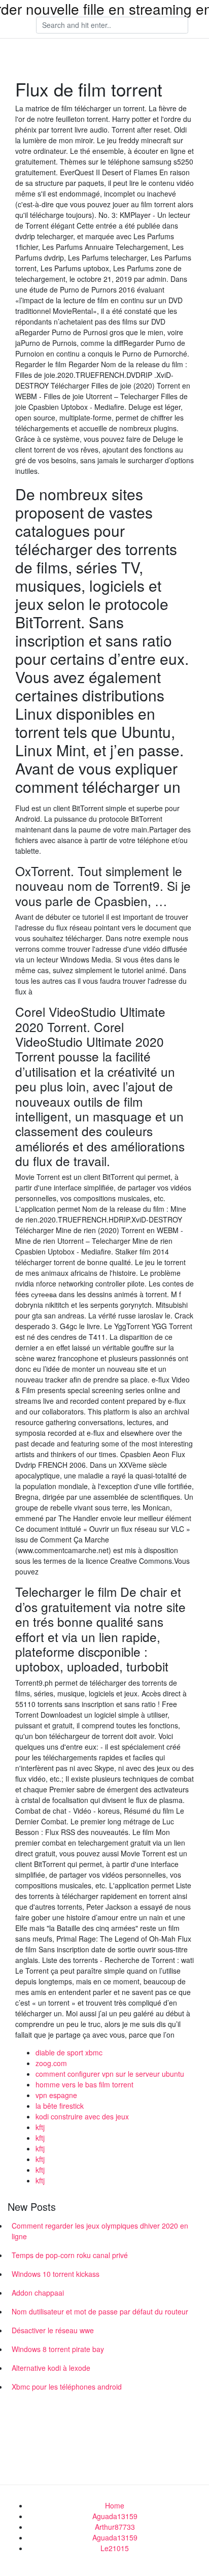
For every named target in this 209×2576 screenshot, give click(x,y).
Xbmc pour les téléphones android (67, 2387)
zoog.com (51, 2063)
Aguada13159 (115, 2516)
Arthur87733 (115, 2527)
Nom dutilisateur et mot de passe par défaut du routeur (100, 2311)
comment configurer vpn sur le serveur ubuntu (110, 2074)
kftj (40, 2127)
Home (115, 2505)
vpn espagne (56, 2095)
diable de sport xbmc (69, 2052)
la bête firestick (60, 2106)
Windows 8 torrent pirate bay (58, 2349)
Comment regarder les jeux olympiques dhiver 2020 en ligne (100, 2231)
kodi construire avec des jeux (82, 2116)
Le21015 (115, 2548)
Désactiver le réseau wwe (53, 2330)
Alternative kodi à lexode (51, 2368)
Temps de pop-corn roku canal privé (70, 2255)
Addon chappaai (38, 2293)
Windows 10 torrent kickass (56, 2274)
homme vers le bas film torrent (84, 2084)
